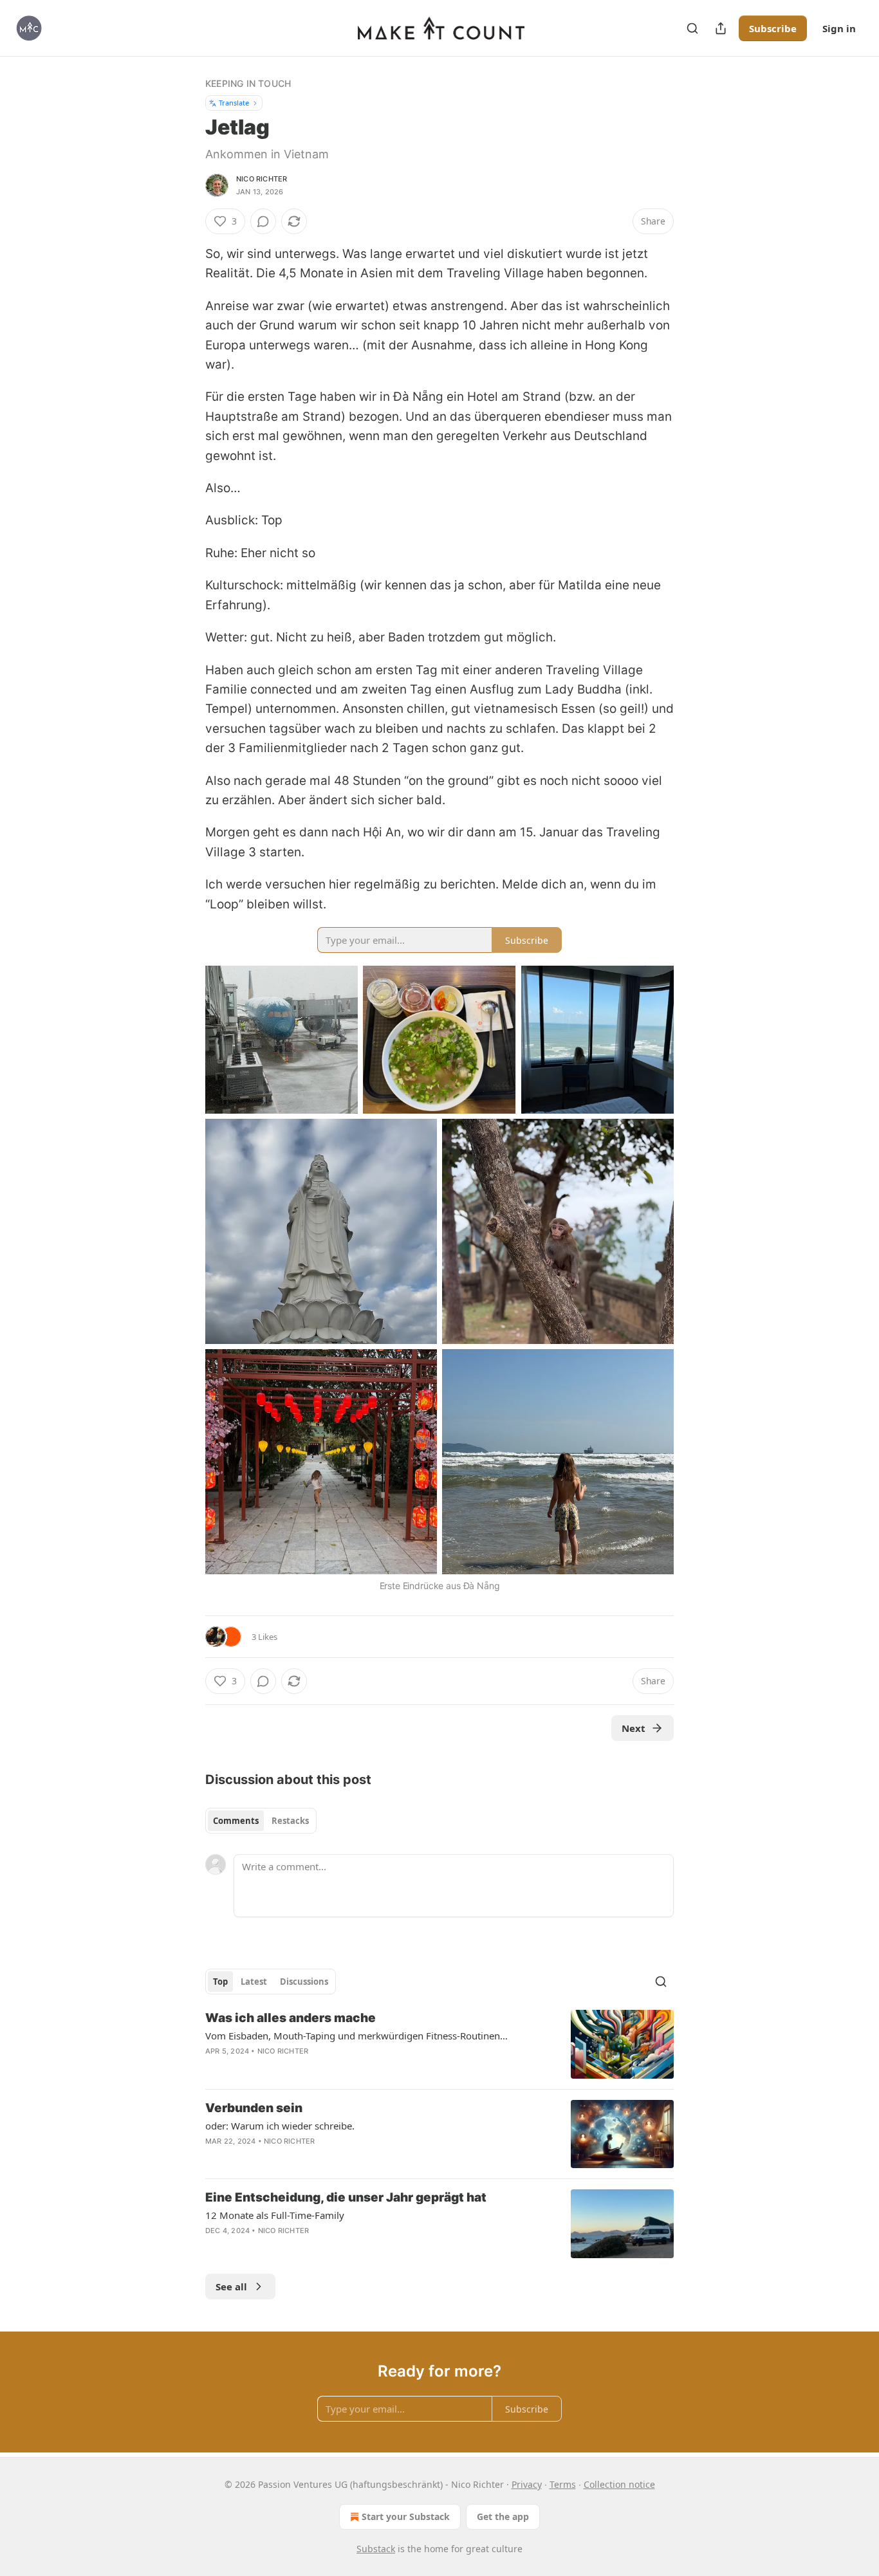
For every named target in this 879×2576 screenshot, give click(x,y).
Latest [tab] (254, 1982)
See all (231, 2286)
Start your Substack (406, 2516)
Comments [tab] (236, 1821)
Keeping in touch (248, 83)
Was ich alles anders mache (291, 2018)
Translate (234, 103)
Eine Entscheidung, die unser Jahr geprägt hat (346, 2197)
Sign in (839, 28)
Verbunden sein (254, 2108)
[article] (439, 2044)
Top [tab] (220, 1982)
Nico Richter (262, 179)
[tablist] (261, 1821)
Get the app (503, 2516)
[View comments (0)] (263, 221)
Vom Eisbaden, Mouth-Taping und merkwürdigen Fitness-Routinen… (356, 2036)
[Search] (692, 28)
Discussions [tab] (304, 1982)
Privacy (527, 2484)
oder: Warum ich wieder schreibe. (280, 2126)
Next (634, 1728)
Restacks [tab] (290, 1821)
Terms (563, 2484)
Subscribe (773, 28)
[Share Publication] (721, 28)
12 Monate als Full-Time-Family (275, 2215)
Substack (376, 2549)
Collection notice (619, 2484)
